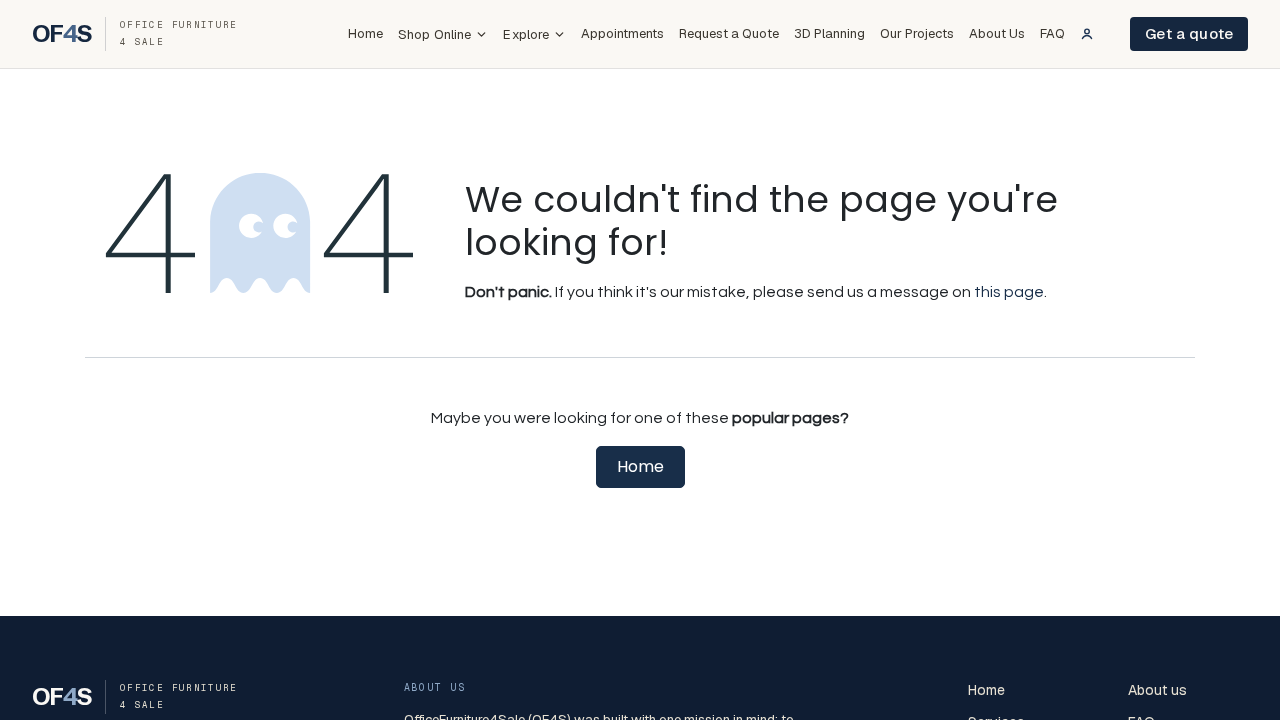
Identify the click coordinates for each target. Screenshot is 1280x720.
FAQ (1052, 33)
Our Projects (917, 33)
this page (1009, 292)
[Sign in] (1087, 34)
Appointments (622, 33)
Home (365, 33)
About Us (997, 33)
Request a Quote (729, 33)
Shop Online (434, 34)
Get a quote (1189, 33)
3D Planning (829, 33)
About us (1157, 690)
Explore (526, 34)
